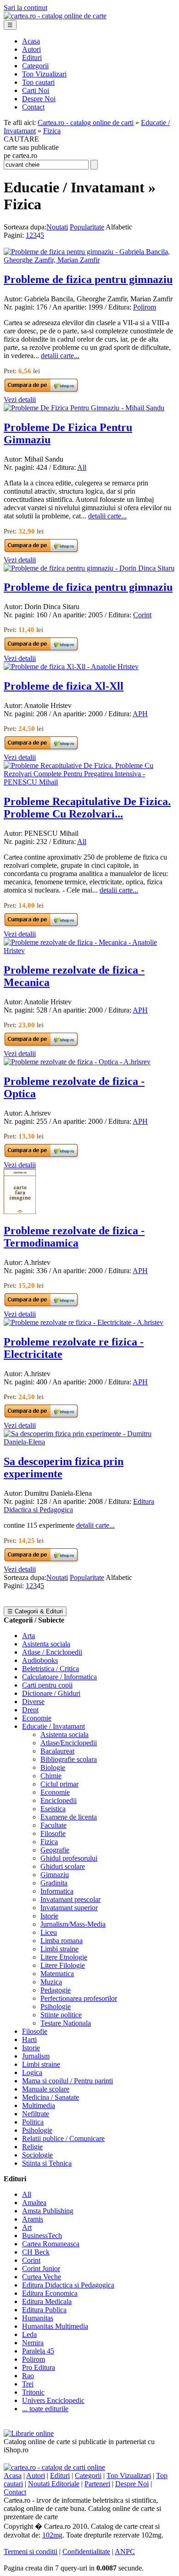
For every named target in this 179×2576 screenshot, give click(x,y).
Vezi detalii (20, 400)
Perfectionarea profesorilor (79, 1998)
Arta (28, 1636)
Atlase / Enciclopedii (52, 1652)
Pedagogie (56, 1990)
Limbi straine (59, 1949)
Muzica (51, 1982)
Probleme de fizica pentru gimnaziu (88, 279)
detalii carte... (60, 356)
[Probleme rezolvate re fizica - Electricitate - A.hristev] (84, 1322)
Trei (28, 2384)
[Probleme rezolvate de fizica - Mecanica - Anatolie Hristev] (89, 950)
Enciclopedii (59, 1800)
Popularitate (87, 227)
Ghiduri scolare (63, 1866)
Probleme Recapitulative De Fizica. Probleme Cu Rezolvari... (87, 808)
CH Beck (36, 2252)
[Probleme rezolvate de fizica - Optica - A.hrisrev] (77, 1062)
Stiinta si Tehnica (47, 2163)
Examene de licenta (69, 1817)
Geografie (55, 1850)
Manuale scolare (46, 2089)
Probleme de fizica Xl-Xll (64, 686)
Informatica (57, 1891)
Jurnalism (36, 2056)
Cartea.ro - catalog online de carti (86, 123)
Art (27, 2227)
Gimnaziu (55, 1875)
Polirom (145, 307)
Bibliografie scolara (69, 1759)
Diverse (33, 1702)
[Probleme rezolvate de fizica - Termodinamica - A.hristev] (20, 1212)
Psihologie (56, 2007)
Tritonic (33, 2392)
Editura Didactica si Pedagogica (68, 2285)
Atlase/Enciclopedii (69, 1743)
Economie (37, 1718)
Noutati (57, 227)
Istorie (49, 1916)
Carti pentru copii (47, 1685)
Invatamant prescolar (70, 1899)
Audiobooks (40, 1660)
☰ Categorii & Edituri (35, 1611)
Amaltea (34, 2203)
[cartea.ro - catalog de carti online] (54, 2467)
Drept (30, 1710)
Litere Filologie (63, 1965)
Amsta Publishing (48, 2211)
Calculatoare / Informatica (59, 1677)
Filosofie (53, 1833)
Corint (142, 615)
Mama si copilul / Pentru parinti (67, 2081)
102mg (52, 2535)
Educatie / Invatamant (53, 1726)
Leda (29, 2334)
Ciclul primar (59, 1784)
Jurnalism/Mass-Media (73, 1924)
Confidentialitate (86, 2551)
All (82, 467)
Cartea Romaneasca (51, 2244)
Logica (32, 2072)
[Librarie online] (29, 2433)
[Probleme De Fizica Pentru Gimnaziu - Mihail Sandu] (84, 408)
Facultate (53, 1825)
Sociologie (37, 2155)
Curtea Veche (42, 2277)
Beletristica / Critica (50, 1669)
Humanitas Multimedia (55, 2326)
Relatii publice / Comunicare (63, 2138)
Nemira (33, 2343)
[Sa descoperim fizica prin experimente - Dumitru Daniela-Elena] (89, 1442)
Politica (33, 2122)
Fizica (52, 131)
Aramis (33, 2219)
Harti (29, 2040)
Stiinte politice (61, 2015)
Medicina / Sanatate (50, 2097)
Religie (32, 2147)
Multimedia (39, 2105)
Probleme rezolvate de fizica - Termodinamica (74, 1237)
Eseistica (53, 1809)
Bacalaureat (57, 1751)
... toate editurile (45, 2409)
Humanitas (38, 2318)
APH (140, 714)
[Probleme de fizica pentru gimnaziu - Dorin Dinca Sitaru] (89, 568)
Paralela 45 (38, 2351)
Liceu (49, 1932)
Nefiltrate (36, 2114)
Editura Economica (50, 2293)
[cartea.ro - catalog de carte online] (55, 16)
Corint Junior (41, 2268)
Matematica (57, 1974)
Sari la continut (25, 8)
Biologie (53, 1767)
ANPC (125, 2551)
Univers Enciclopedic (53, 2400)
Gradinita (54, 1883)
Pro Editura (39, 2367)
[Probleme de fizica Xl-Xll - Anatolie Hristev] (71, 667)
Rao (28, 2376)
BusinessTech (42, 2236)
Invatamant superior (69, 1908)
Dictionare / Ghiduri (51, 1693)
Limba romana (62, 1941)
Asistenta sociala (46, 1644)
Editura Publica (44, 2310)
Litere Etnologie (64, 1957)
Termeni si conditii (31, 2551)
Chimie (51, 1776)
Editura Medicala (47, 2301)
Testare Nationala (66, 2023)
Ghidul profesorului (69, 1858)
